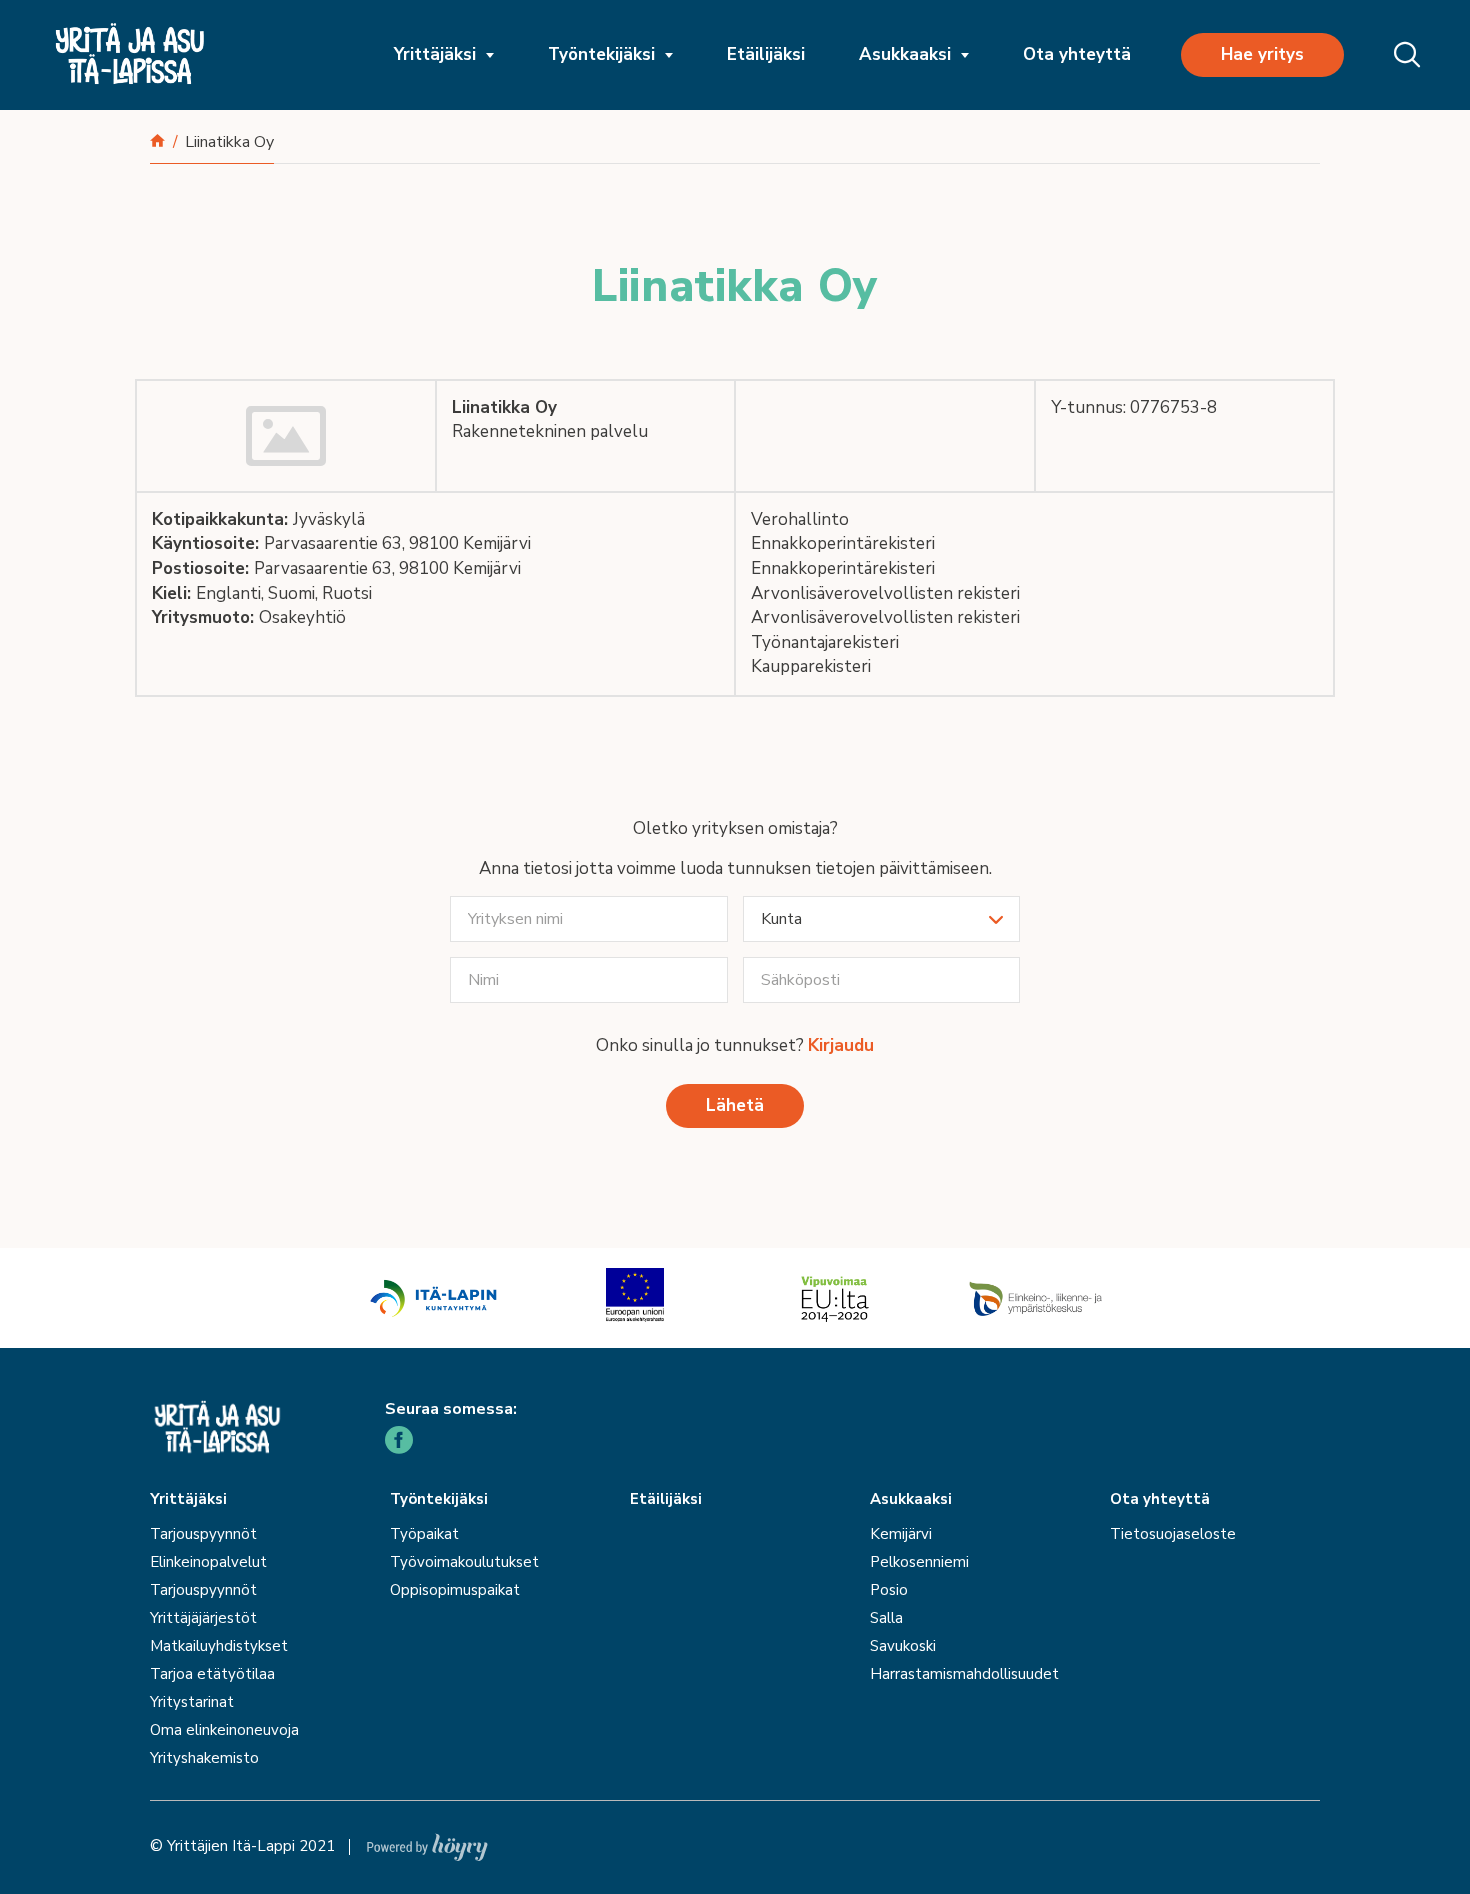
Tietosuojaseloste (1173, 1534)
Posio (889, 1590)
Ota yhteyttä (1077, 54)
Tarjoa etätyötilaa (212, 1674)
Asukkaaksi (905, 54)
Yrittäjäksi (435, 54)
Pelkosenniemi (919, 1562)
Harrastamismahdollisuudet (964, 1674)
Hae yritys (1262, 54)
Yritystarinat (192, 1702)
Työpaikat (424, 1534)
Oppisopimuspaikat (455, 1590)
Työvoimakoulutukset (464, 1562)
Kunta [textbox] (781, 919)
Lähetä (735, 1105)
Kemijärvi (901, 1534)
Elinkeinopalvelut (208, 1562)
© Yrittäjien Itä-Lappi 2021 (242, 1846)
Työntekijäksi (601, 54)
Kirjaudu (841, 1045)
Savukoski (903, 1646)
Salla (886, 1618)
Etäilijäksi (766, 54)
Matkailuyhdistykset (219, 1646)
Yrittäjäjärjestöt (203, 1618)
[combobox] (882, 919)
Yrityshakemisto (204, 1758)
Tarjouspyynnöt (203, 1534)
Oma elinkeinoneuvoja (224, 1730)
